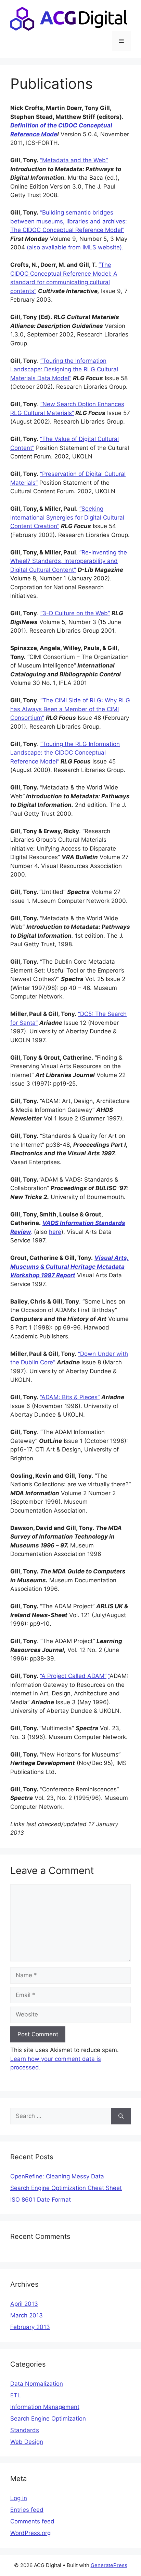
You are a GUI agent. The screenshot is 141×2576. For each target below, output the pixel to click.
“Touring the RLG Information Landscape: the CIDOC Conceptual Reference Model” (65, 753)
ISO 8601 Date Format (41, 2200)
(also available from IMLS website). (75, 247)
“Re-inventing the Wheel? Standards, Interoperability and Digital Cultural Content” (69, 561)
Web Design (27, 2442)
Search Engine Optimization (48, 2419)
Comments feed (32, 2521)
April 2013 (24, 2304)
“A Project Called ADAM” (73, 1676)
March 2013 (27, 2315)
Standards (25, 2430)
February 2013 (30, 2327)
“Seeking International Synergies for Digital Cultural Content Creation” (67, 517)
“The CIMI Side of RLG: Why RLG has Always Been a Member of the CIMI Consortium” (70, 709)
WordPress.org (30, 2533)
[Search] (121, 2116)
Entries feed (27, 2510)
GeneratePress (109, 2565)
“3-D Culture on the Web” (75, 613)
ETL (16, 2395)
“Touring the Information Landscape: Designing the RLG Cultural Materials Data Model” (64, 369)
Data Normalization (37, 2384)
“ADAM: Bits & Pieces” (70, 1397)
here (55, 1232)
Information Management (45, 2407)
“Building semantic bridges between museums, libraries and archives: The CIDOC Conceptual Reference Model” (69, 221)
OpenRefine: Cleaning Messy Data (57, 2176)
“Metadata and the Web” (74, 160)
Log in (19, 2498)
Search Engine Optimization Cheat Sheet (66, 2188)
